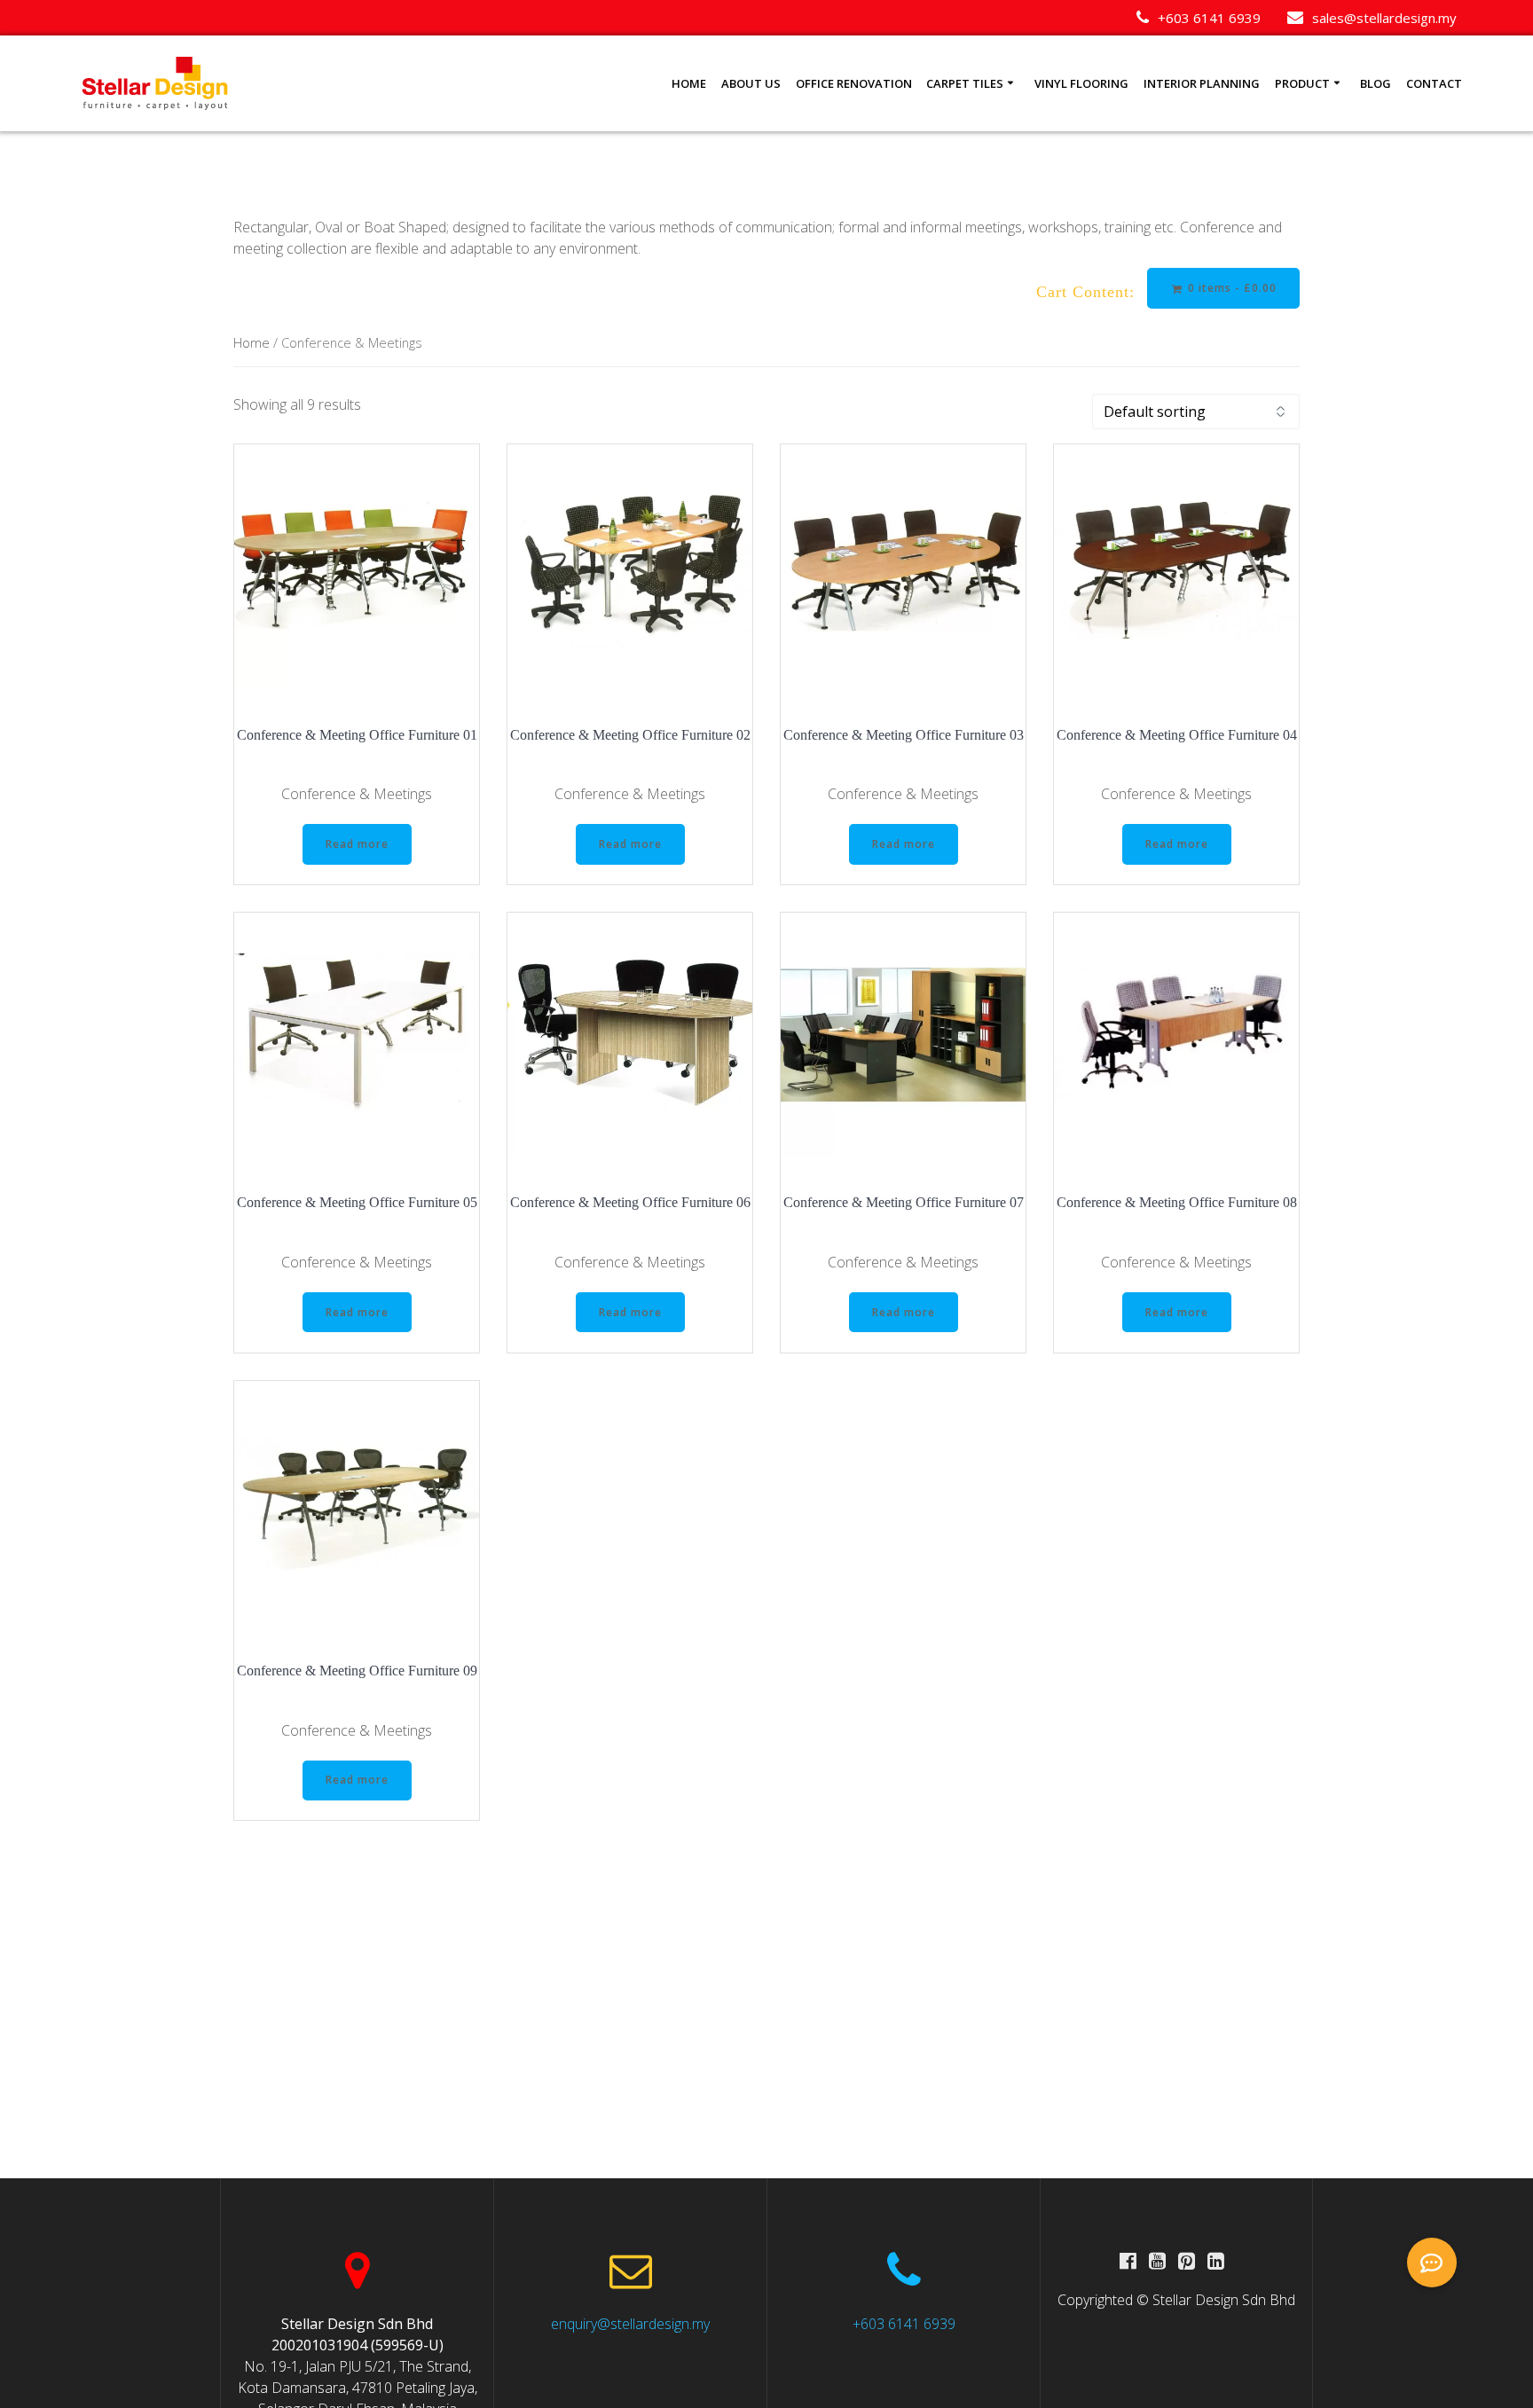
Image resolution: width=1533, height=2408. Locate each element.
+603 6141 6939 (904, 2324)
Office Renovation (854, 83)
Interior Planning (1202, 83)
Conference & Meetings (357, 794)
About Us (751, 83)
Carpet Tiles (965, 83)
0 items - (1230, 288)
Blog (1376, 83)
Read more (357, 844)
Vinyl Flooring (1081, 83)
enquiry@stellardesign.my (630, 2324)
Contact (1434, 83)
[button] (1432, 2263)
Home (689, 83)
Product (1302, 83)
